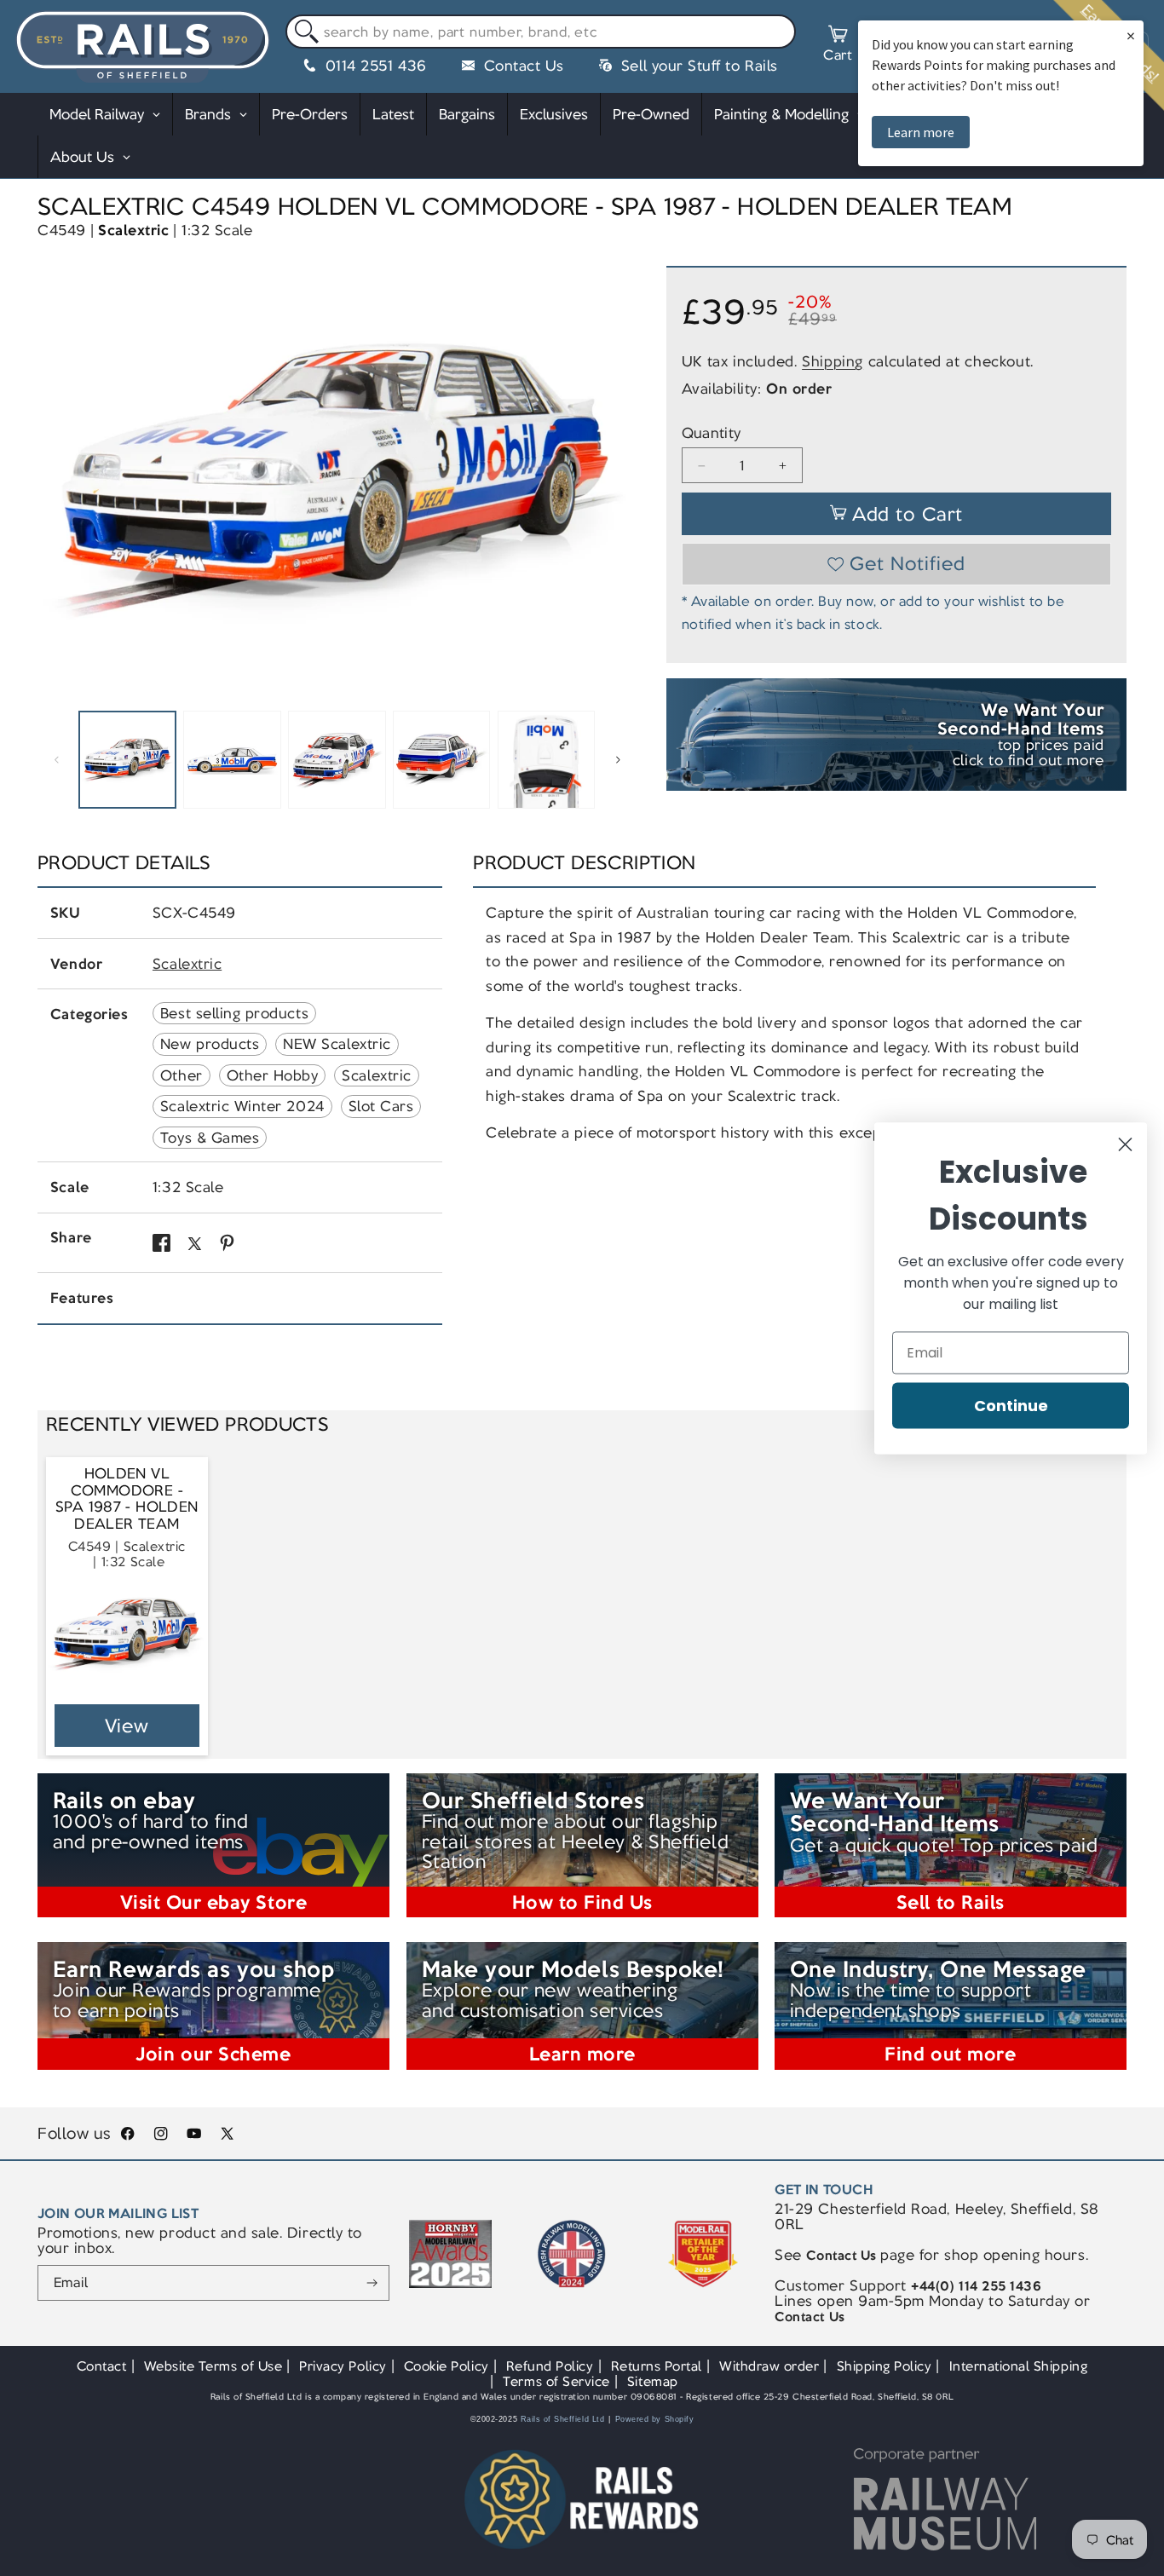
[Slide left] (56, 760)
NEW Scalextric (337, 1044)
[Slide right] (618, 760)
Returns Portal (657, 2366)
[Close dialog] (1125, 1144)
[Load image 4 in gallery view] (441, 759)
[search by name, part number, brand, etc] (303, 32)
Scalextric (133, 230)
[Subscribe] (372, 2283)
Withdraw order (769, 2366)
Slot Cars (381, 1106)
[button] (838, 46)
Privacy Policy (343, 2366)
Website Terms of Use (213, 2366)
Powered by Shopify (655, 2419)
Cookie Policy (447, 2366)
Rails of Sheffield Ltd (563, 2419)
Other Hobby (273, 1075)
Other (182, 1075)
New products (210, 1044)
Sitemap (653, 2381)
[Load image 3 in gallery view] (337, 759)
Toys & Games (210, 1138)
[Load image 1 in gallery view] (127, 759)
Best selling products (234, 1013)
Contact (102, 2366)
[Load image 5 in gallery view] (546, 759)
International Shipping (1019, 2366)
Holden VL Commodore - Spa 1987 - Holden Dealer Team (127, 1499)
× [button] (1131, 35)
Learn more (921, 132)
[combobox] (541, 32)
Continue (1011, 1405)
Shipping (833, 361)
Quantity (712, 433)
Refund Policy (550, 2366)
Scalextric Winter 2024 (242, 1106)
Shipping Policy (885, 2366)
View (127, 1726)
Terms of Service (556, 2381)
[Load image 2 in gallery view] (232, 759)
